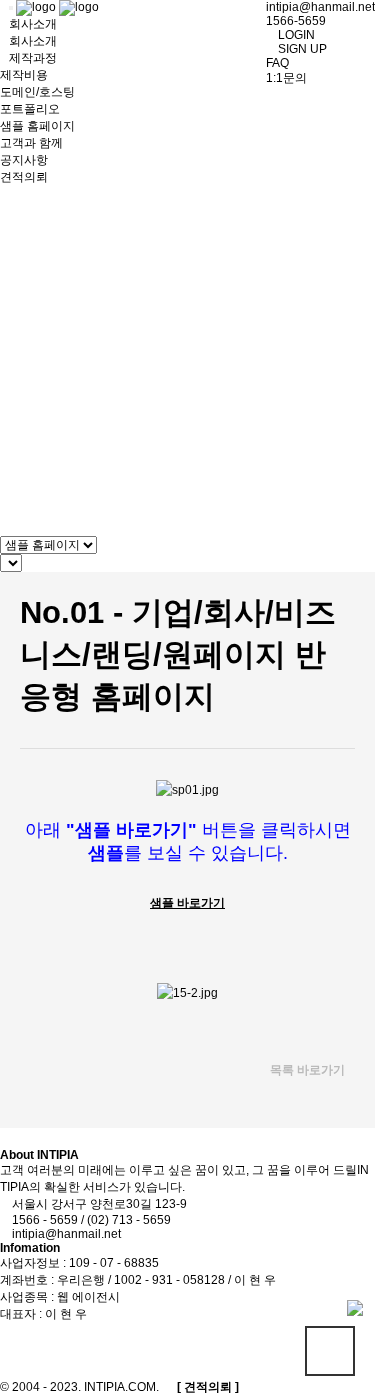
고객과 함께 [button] (31, 143)
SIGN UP (301, 49)
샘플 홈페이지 (37, 126)
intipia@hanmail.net (320, 7)
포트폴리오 (30, 109)
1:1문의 (286, 78)
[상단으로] (330, 1351)
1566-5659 (296, 21)
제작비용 (24, 75)
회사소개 (33, 41)
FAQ (277, 63)
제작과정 (33, 58)
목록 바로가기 (306, 1070)
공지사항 (24, 160)
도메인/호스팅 (37, 92)
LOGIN (295, 35)
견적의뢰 (24, 177)
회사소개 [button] (33, 24)
